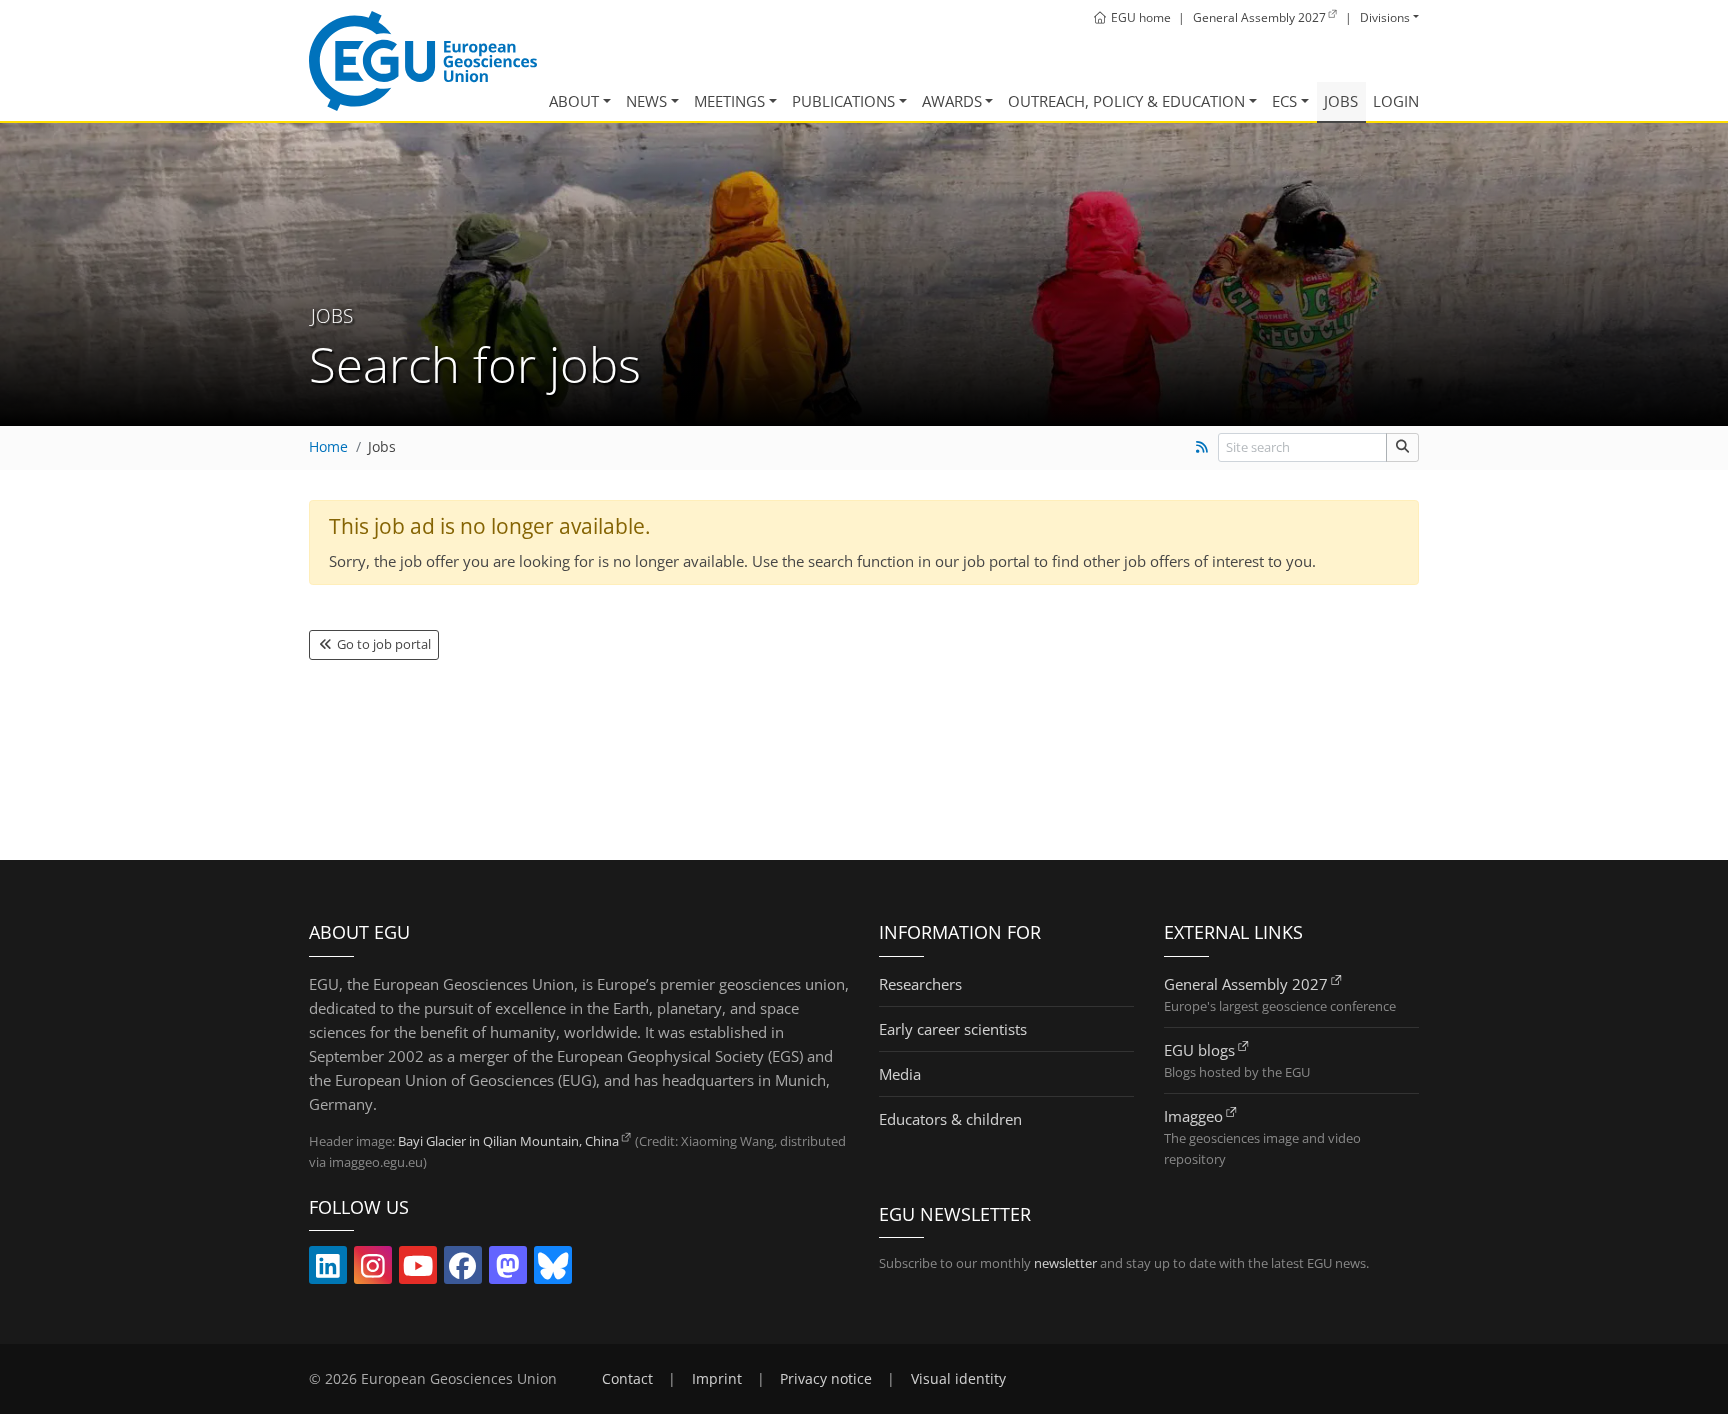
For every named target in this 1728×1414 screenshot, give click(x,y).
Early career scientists (953, 1029)
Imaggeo (1193, 1116)
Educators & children (950, 1119)
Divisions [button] (1385, 17)
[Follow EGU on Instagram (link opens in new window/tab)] (373, 1270)
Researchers (920, 984)
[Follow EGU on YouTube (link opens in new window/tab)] (418, 1270)
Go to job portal (382, 644)
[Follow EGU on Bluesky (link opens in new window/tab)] (553, 1270)
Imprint (717, 1379)
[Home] (423, 61)
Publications (843, 101)
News (646, 101)
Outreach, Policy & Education (1126, 101)
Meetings (729, 101)
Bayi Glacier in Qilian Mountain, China (508, 1141)
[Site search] (1402, 447)
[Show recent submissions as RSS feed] (1201, 447)
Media (900, 1074)
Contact (627, 1379)
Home (328, 447)
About (574, 101)
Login (1396, 101)
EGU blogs (1199, 1050)
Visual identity (958, 1379)
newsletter (1065, 1263)
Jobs (1341, 101)
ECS (1284, 101)
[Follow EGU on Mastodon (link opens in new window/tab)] (508, 1270)
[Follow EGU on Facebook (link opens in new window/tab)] (463, 1270)
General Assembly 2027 (1246, 984)
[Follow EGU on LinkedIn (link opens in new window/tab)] (328, 1270)
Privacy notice (826, 1379)
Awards (952, 101)
